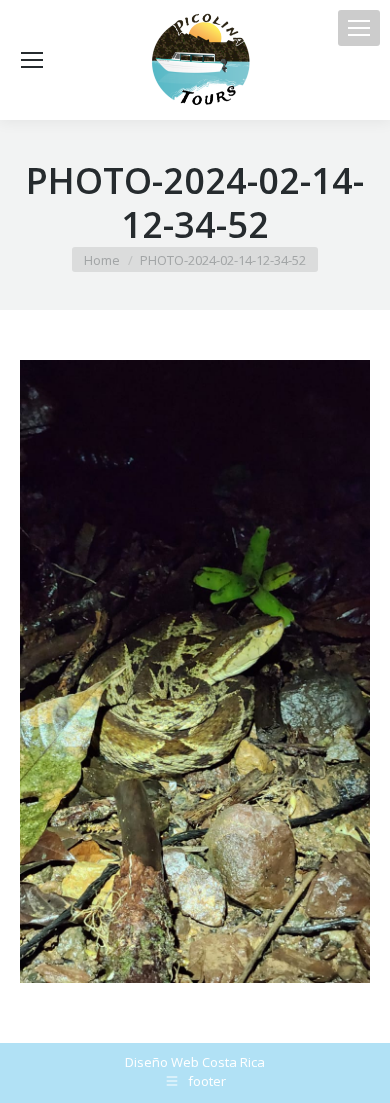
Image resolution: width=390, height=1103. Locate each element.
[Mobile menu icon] (359, 28)
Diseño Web (162, 1062)
